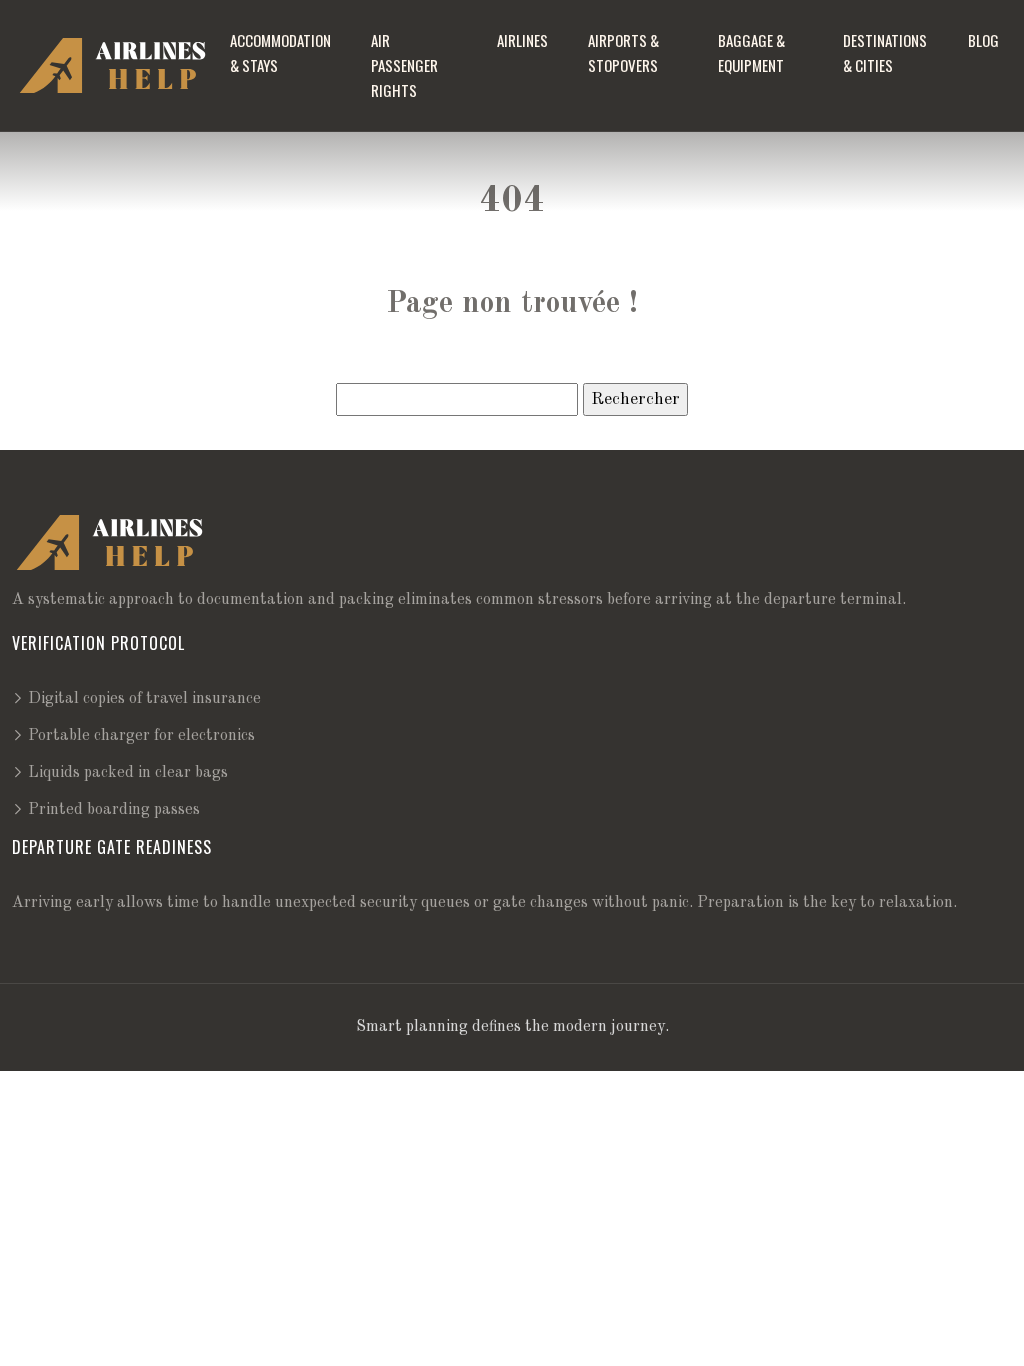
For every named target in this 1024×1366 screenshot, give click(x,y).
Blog (983, 40)
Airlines (522, 40)
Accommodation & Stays (280, 52)
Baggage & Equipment (751, 52)
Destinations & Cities (885, 52)
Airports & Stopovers (623, 52)
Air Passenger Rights (404, 65)
